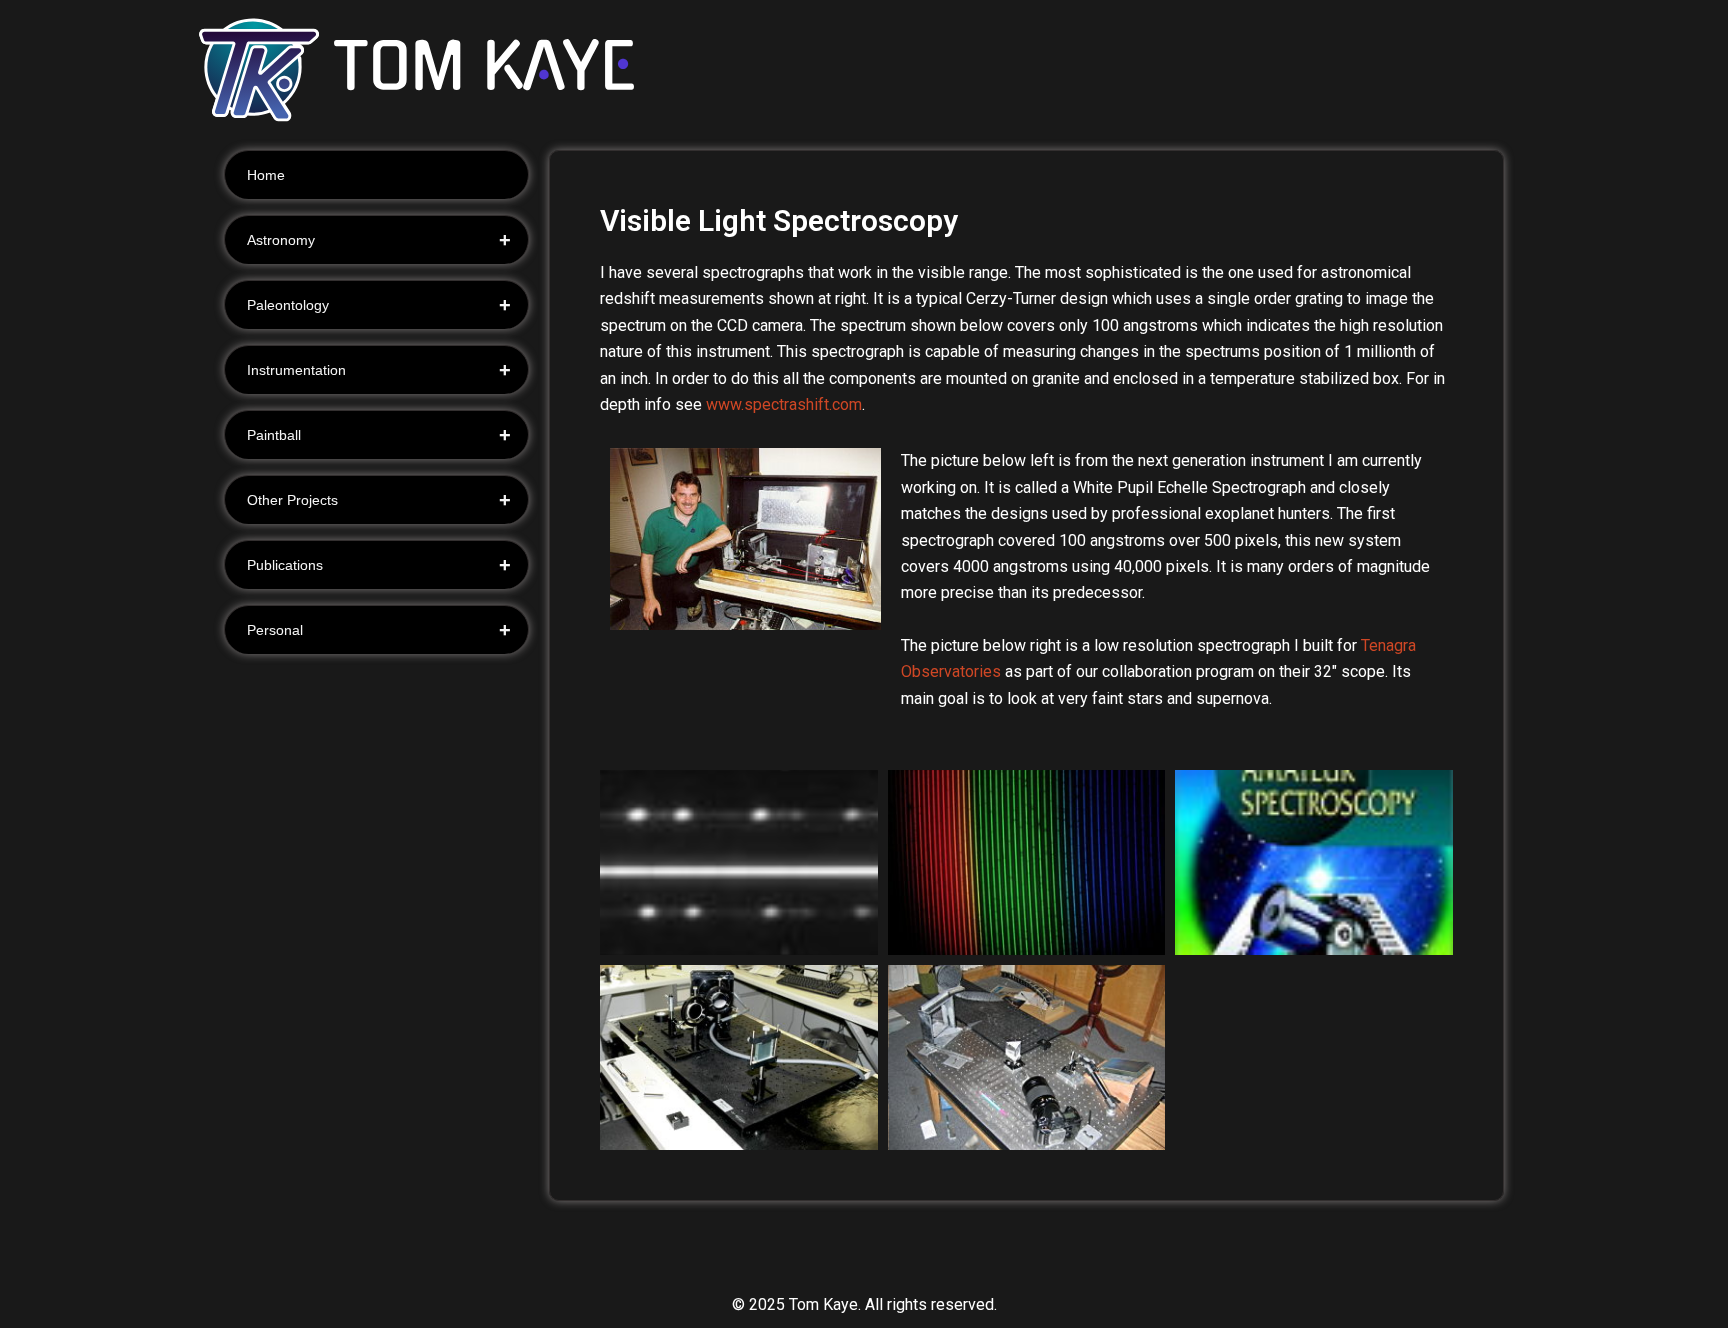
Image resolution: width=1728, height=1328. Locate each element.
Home (266, 175)
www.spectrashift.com (784, 404)
